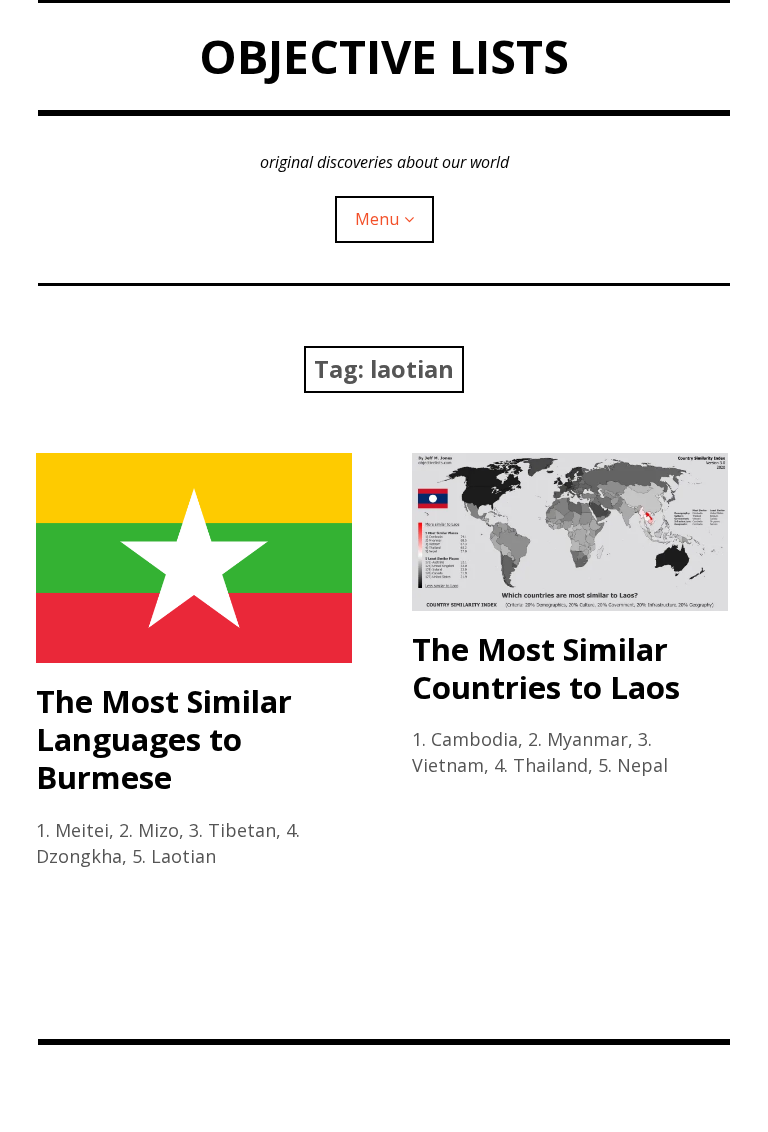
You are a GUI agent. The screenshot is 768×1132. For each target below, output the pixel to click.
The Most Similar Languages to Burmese (164, 739)
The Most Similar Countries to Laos (546, 668)
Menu (377, 219)
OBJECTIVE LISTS (384, 56)
